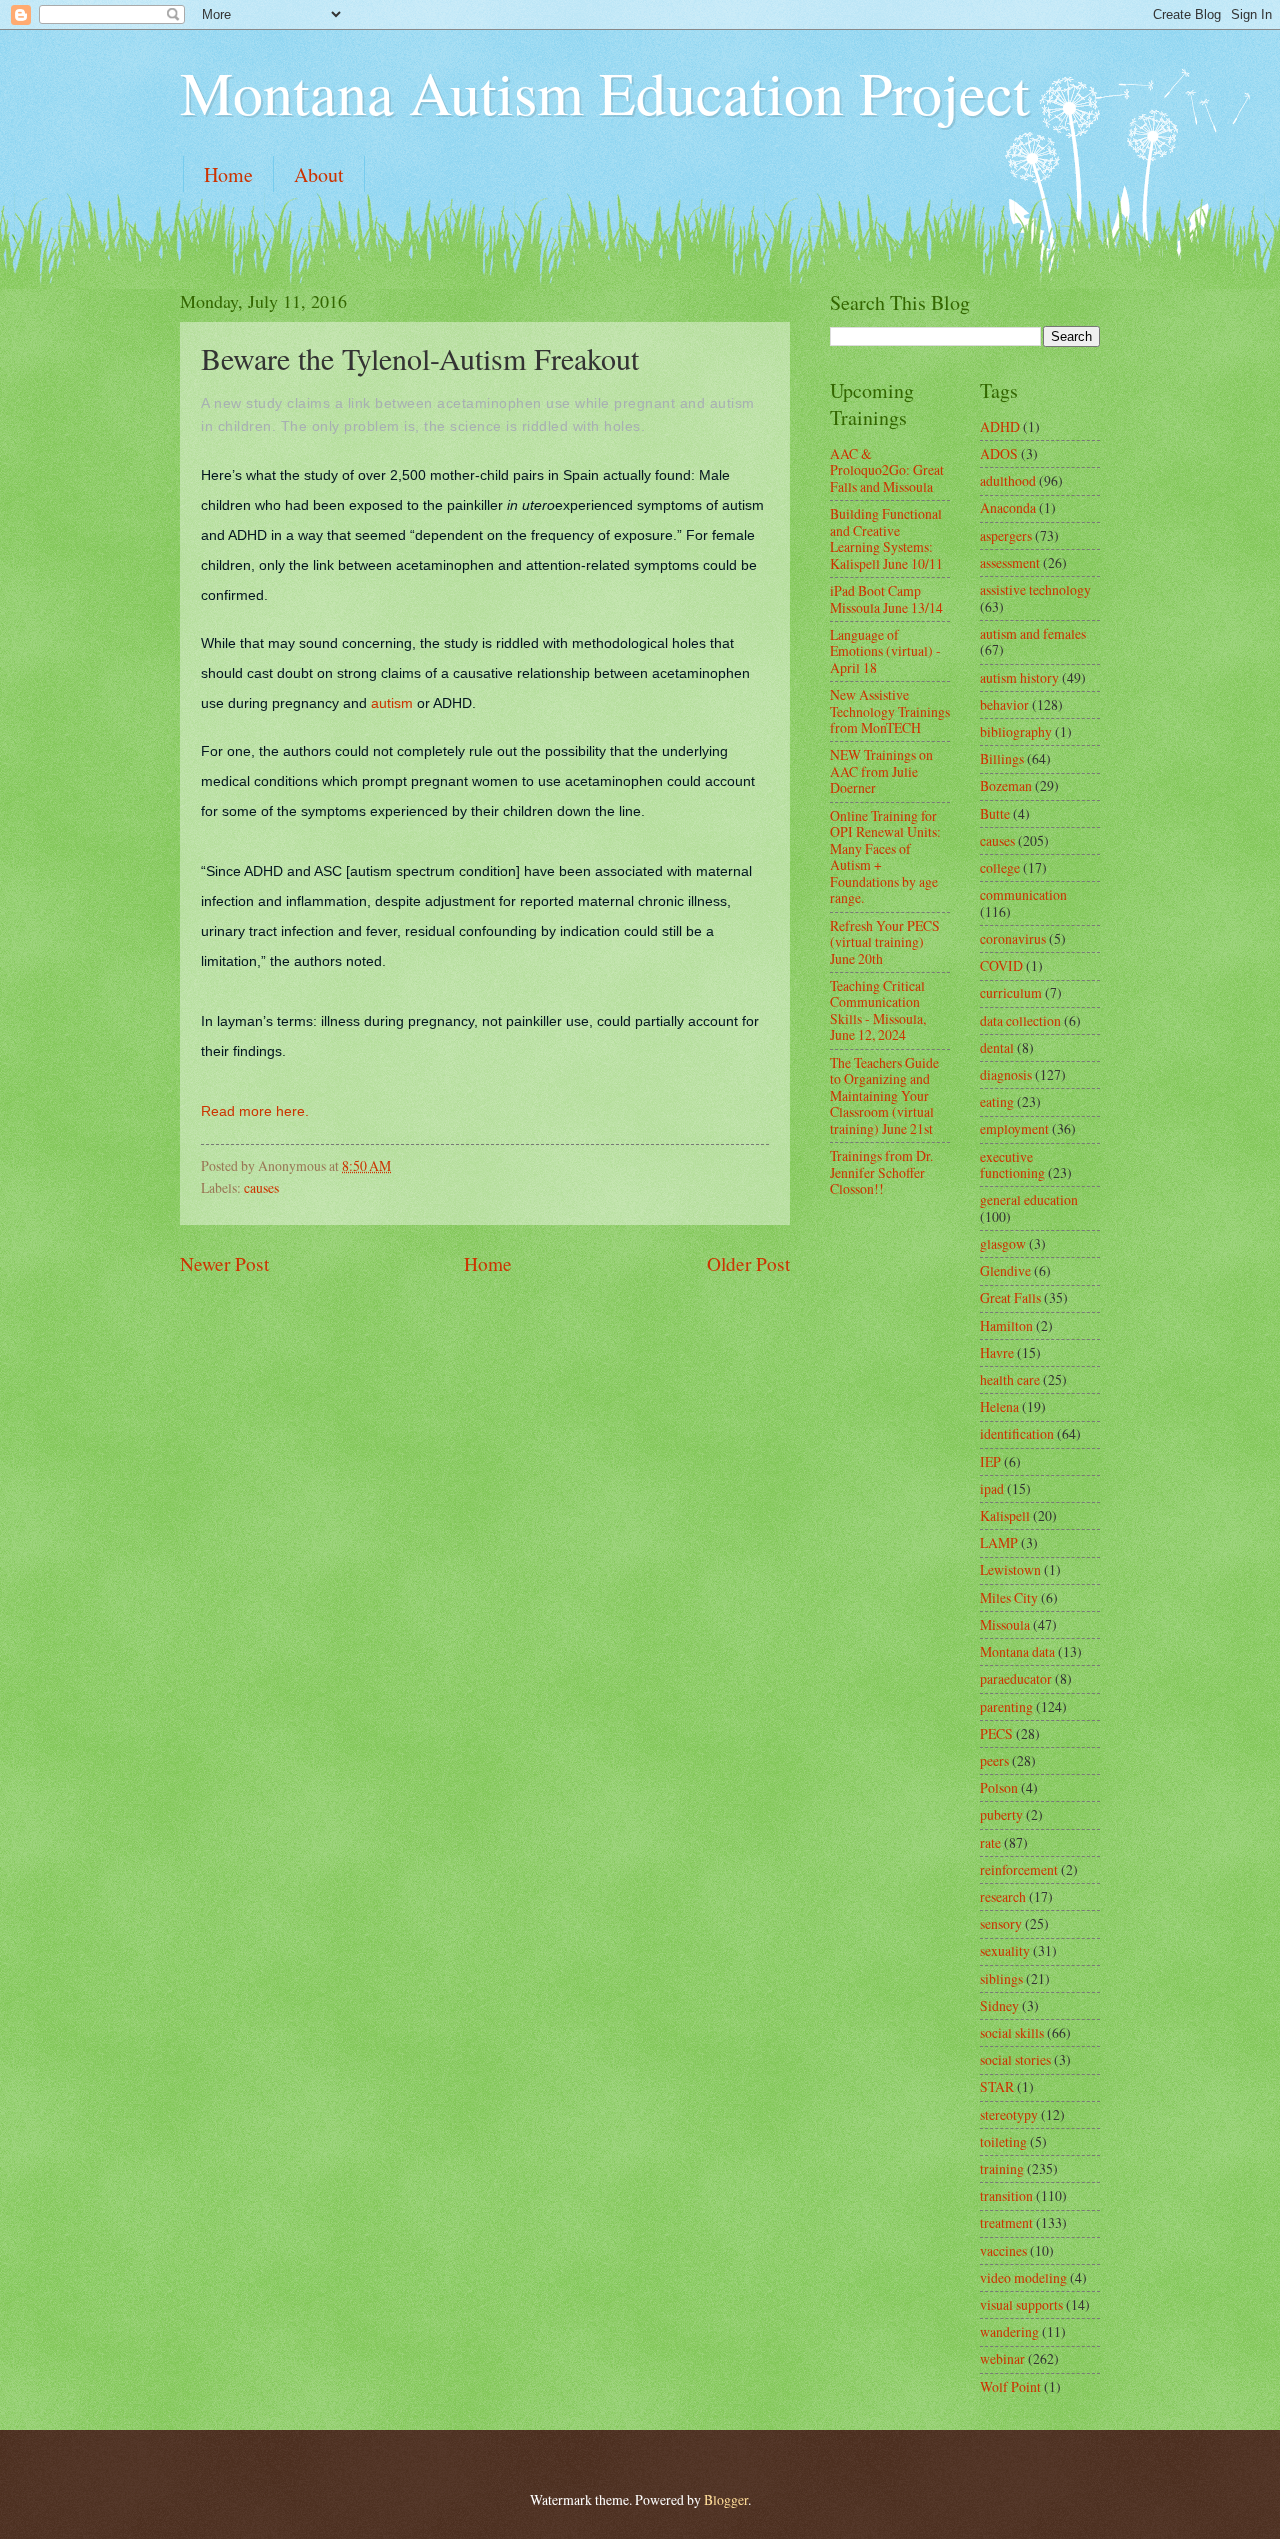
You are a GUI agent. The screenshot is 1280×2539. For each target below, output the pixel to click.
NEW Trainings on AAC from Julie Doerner (881, 771)
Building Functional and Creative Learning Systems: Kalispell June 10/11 (886, 538)
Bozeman (1006, 785)
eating (997, 1101)
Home (228, 174)
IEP (990, 1461)
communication (1023, 894)
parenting (1006, 1706)
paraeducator (1016, 1678)
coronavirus (1013, 938)
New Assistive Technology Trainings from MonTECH (890, 711)
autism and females (1033, 633)
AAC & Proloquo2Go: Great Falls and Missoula (887, 470)
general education (1029, 1199)
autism (392, 703)
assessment (1010, 562)
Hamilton (1006, 1325)
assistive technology (1035, 589)
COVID (1001, 965)
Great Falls (1010, 1297)
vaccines (1003, 2250)
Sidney (999, 2005)
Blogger (726, 2499)
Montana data (1017, 1651)
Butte (995, 813)
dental (997, 1047)
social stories (1015, 2059)
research (1003, 1896)
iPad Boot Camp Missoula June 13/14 (886, 599)
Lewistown (1010, 1569)
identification (1017, 1433)
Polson (999, 1787)
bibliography (1016, 731)
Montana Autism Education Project (605, 92)
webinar (1002, 2358)
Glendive (1005, 1270)
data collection (1020, 1020)
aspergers (1006, 535)
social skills (1012, 2032)
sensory (1001, 1923)
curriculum (1011, 992)
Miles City (1009, 1597)
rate (990, 1842)
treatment (1006, 2222)
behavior (1004, 704)
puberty (1001, 1814)
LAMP (999, 1542)
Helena (999, 1406)
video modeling (1023, 2277)
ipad (992, 1488)
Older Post (748, 1263)
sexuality (1005, 1950)
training (1002, 2168)
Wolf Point (1010, 2386)
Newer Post (224, 1263)
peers (994, 1760)
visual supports (1021, 2304)
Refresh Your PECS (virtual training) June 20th (885, 942)
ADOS (999, 453)
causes (261, 1187)
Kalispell (1005, 1515)
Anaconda (1008, 507)
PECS (996, 1733)
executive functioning (1012, 1165)
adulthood (1008, 480)
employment (1014, 1128)
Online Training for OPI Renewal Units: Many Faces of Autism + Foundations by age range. (885, 857)
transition (1006, 2195)
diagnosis (1006, 1074)
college (1000, 867)
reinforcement (1019, 1869)
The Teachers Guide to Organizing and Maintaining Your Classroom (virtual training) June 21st (884, 1095)
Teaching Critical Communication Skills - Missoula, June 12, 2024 (878, 1010)
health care (1010, 1379)
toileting (1003, 2141)
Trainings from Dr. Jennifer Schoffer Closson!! (881, 1172)
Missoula (1005, 1624)
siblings (1001, 1978)
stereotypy (1009, 2114)
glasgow (1003, 1243)
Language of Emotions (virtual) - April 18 (885, 651)
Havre (997, 1352)
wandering (1009, 2331)
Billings (1002, 758)
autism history (1019, 677)
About (319, 174)
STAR (997, 2086)
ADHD (1000, 426)
